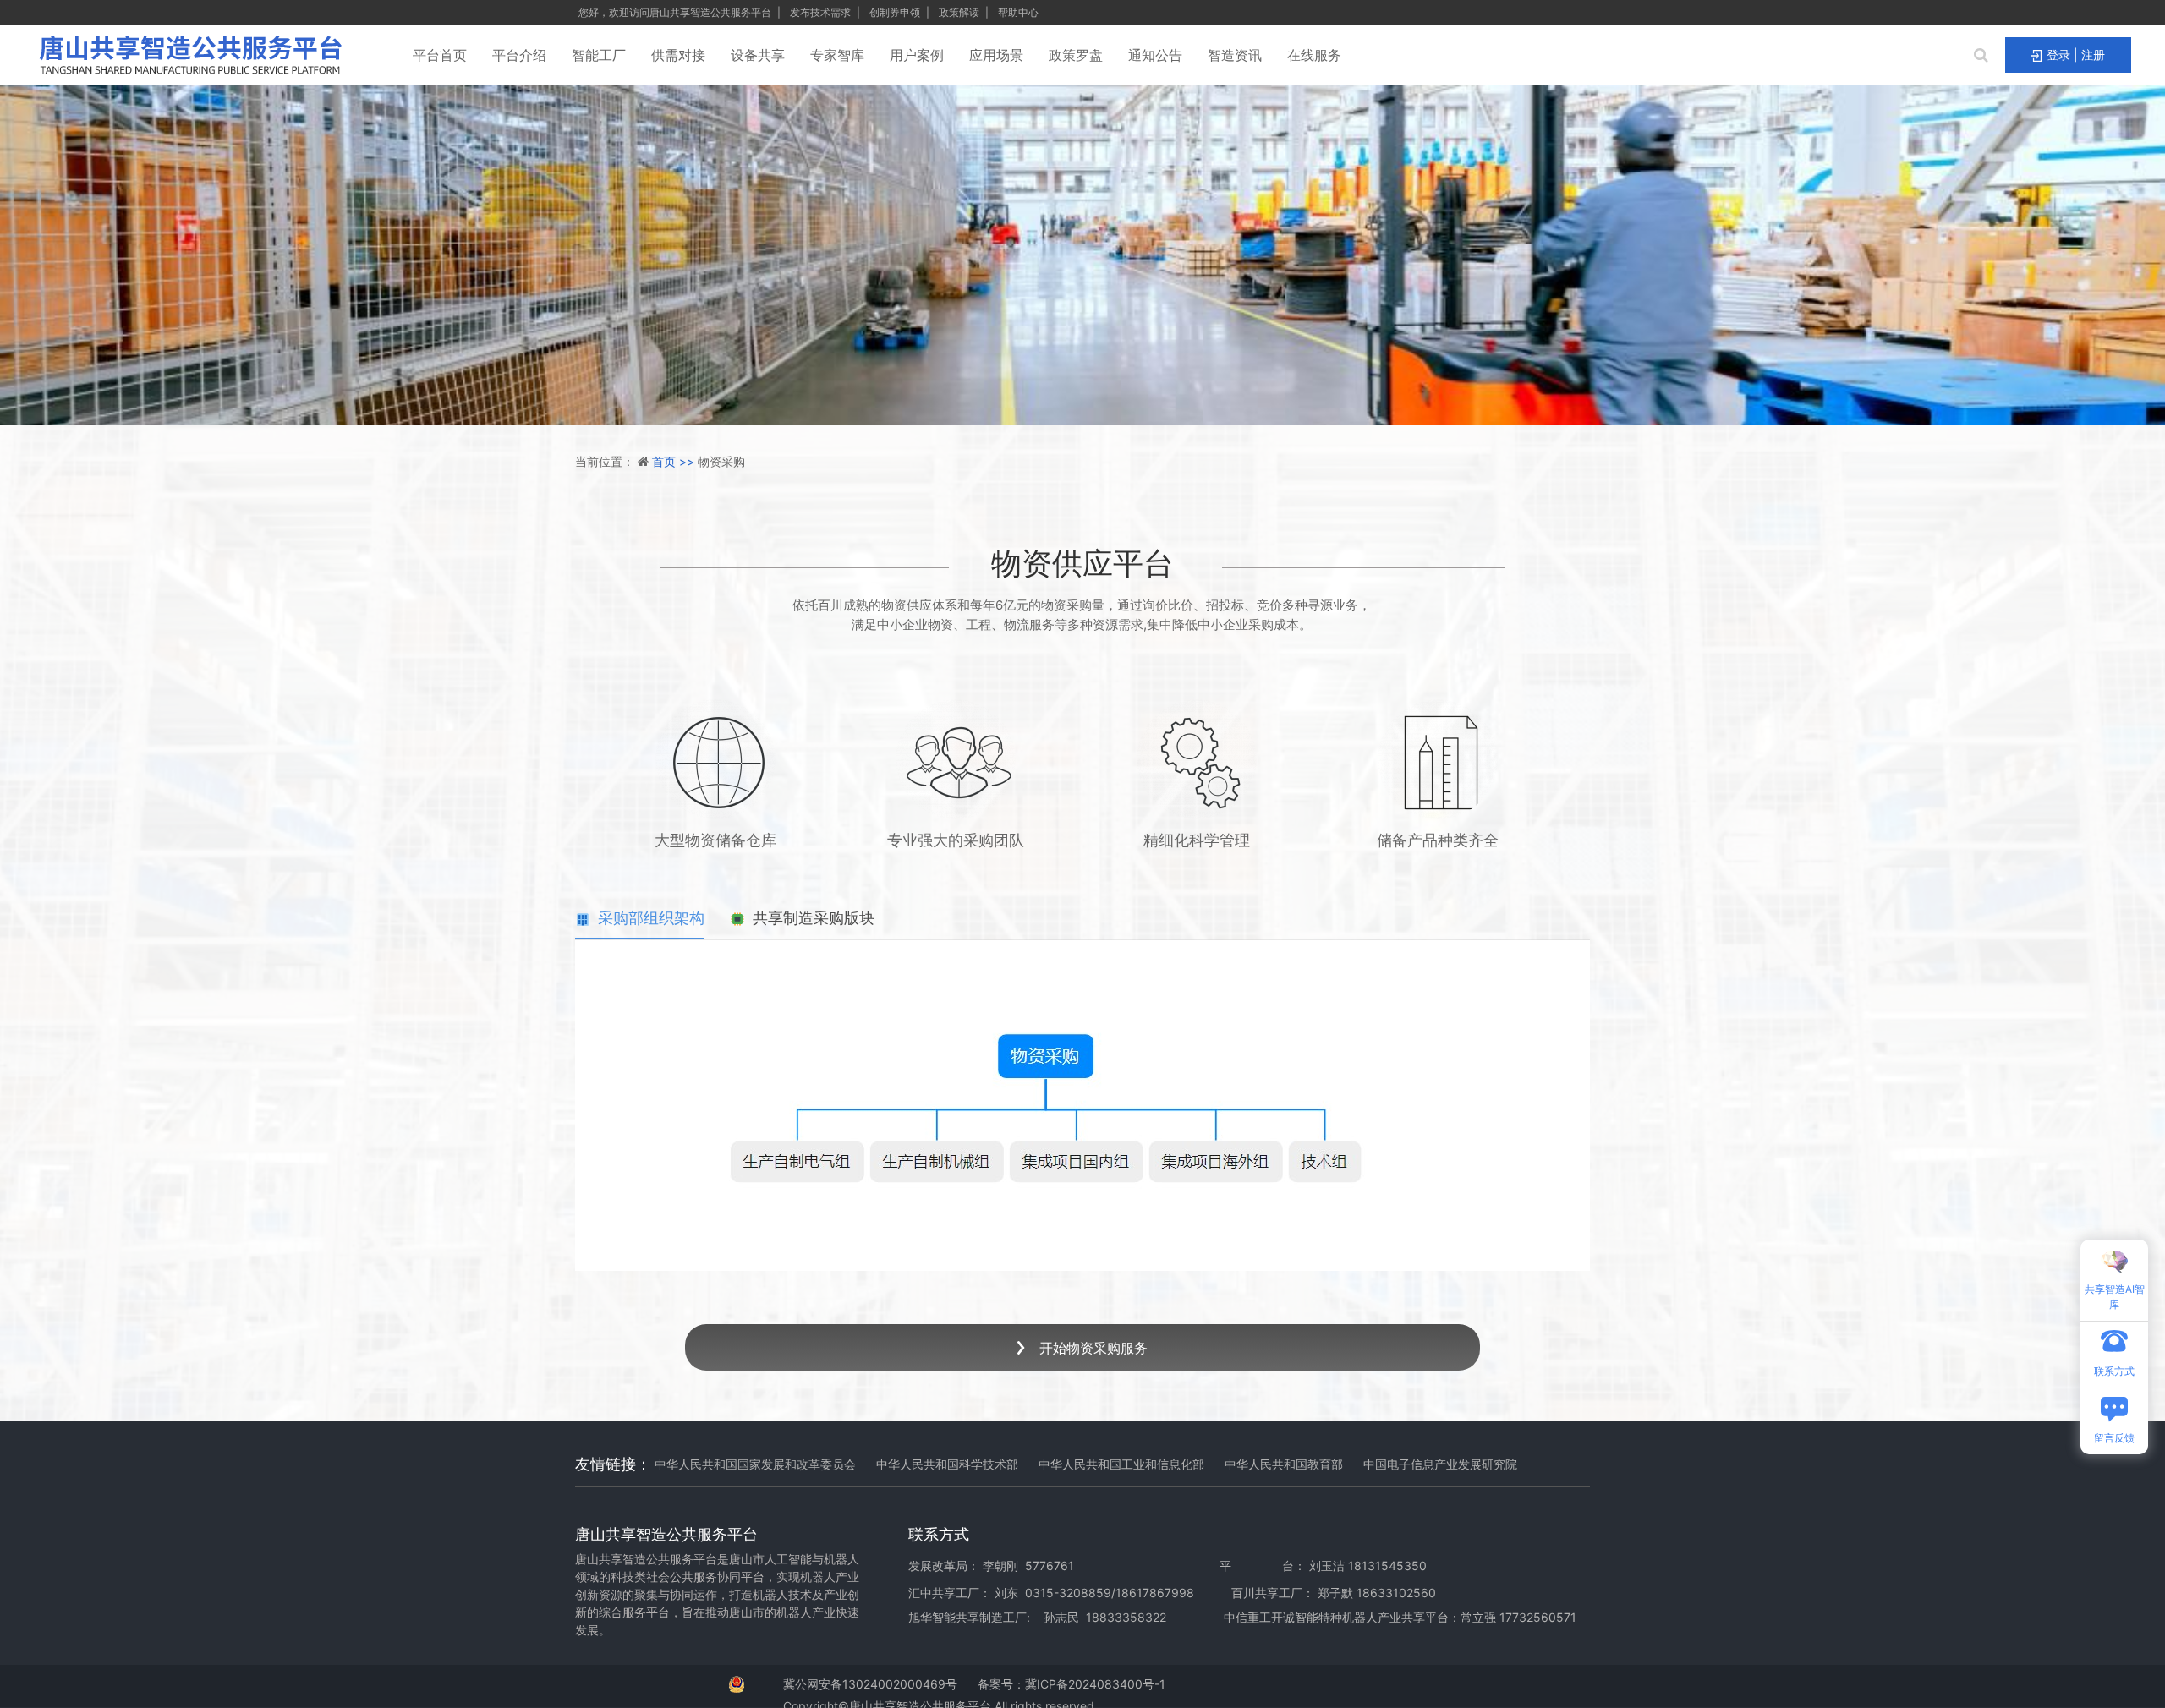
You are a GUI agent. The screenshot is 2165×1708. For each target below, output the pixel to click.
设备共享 (758, 55)
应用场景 (996, 55)
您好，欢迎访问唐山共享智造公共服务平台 (676, 12)
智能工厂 (599, 55)
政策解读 (960, 12)
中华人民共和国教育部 (1284, 1464)
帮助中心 (1018, 12)
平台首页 (440, 55)
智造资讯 (1235, 55)
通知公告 (1155, 55)
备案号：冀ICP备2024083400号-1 (1072, 1684)
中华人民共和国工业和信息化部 (1121, 1464)
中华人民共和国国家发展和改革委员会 (755, 1464)
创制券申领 (896, 12)
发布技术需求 (822, 12)
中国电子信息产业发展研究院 (1440, 1464)
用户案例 (917, 55)
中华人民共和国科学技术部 (947, 1464)
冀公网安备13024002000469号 (870, 1684)
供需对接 (678, 55)
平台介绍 (519, 55)
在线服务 (1314, 55)
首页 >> (675, 461)
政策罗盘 (1076, 55)
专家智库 (837, 55)
